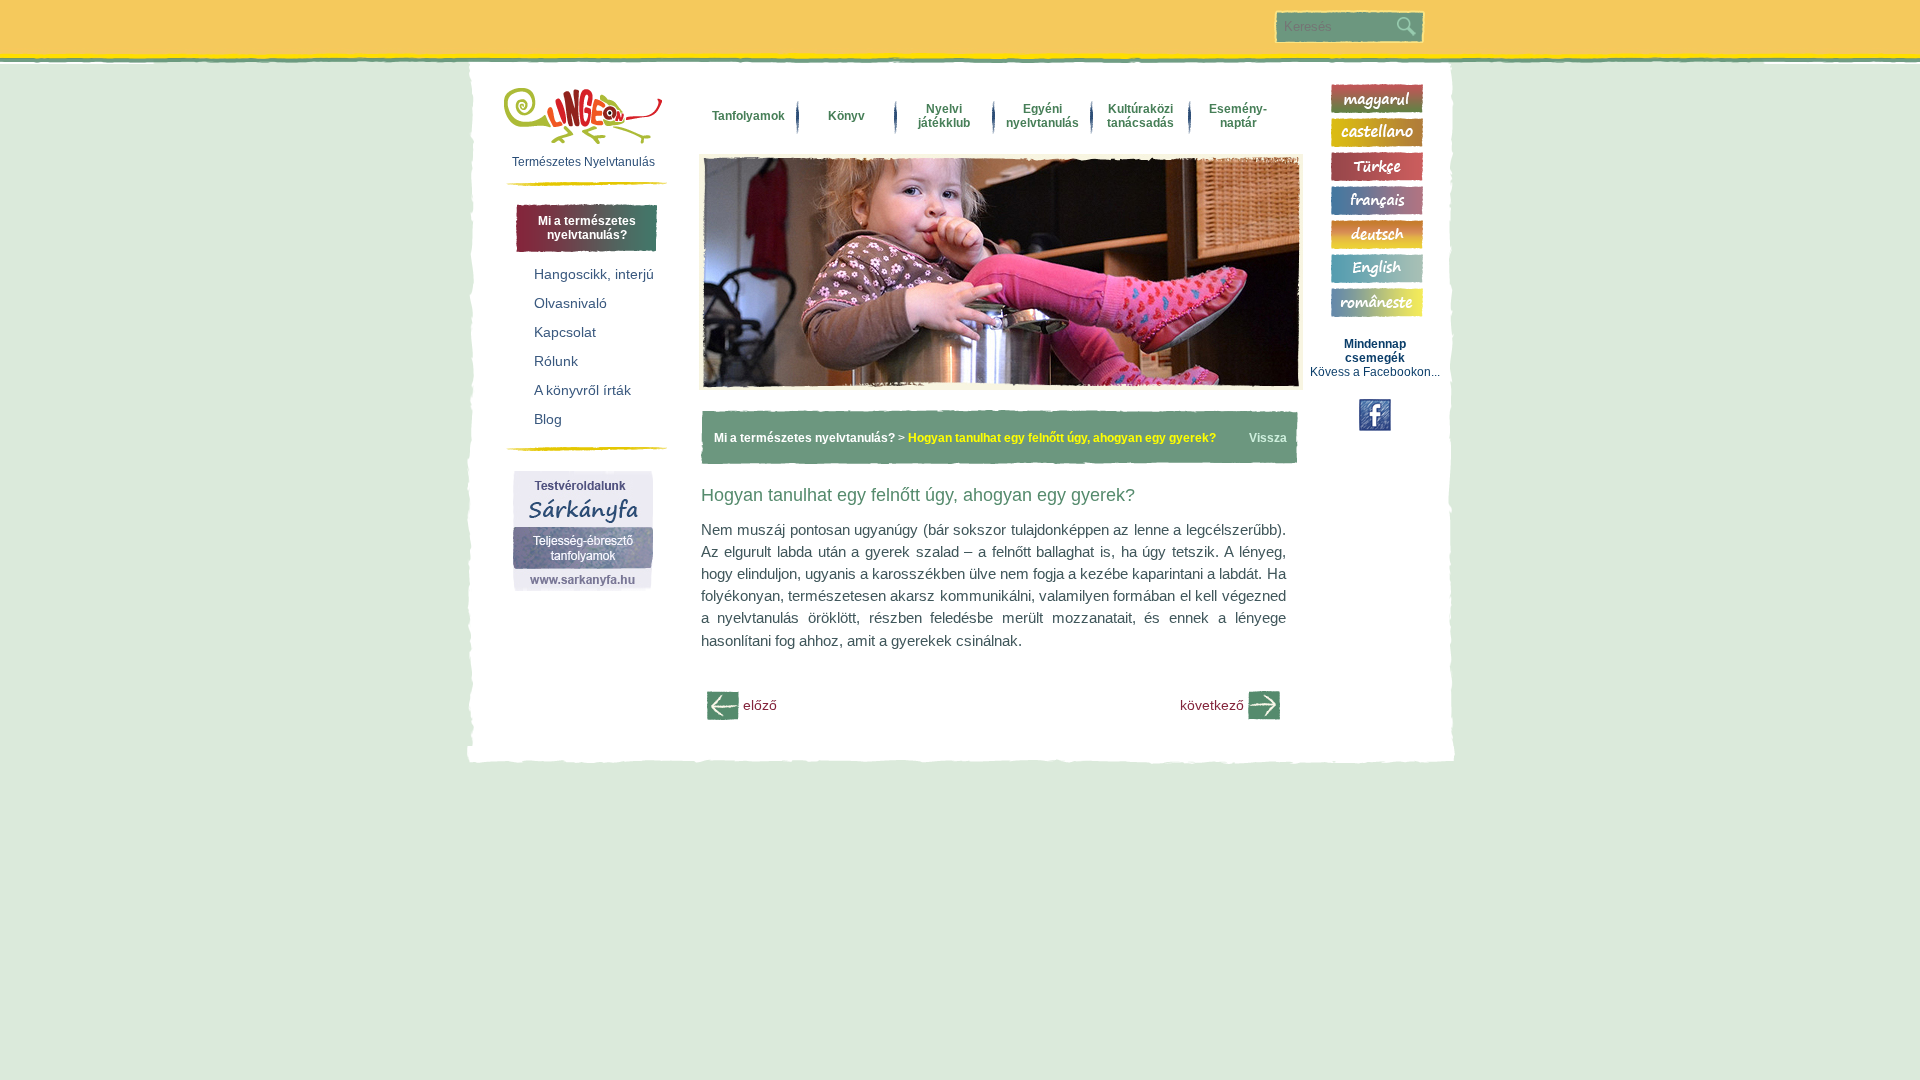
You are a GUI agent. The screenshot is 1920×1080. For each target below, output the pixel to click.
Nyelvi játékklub (944, 116)
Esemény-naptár (1238, 116)
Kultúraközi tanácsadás (1140, 116)
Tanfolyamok (748, 116)
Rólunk (556, 361)
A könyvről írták (582, 390)
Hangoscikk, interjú (594, 274)
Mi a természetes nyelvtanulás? (804, 438)
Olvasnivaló (570, 303)
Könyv (846, 116)
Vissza (1268, 438)
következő (1212, 705)
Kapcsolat (565, 332)
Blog (548, 419)
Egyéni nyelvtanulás (1042, 116)
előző (760, 705)
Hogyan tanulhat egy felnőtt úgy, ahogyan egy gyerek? (1062, 438)
